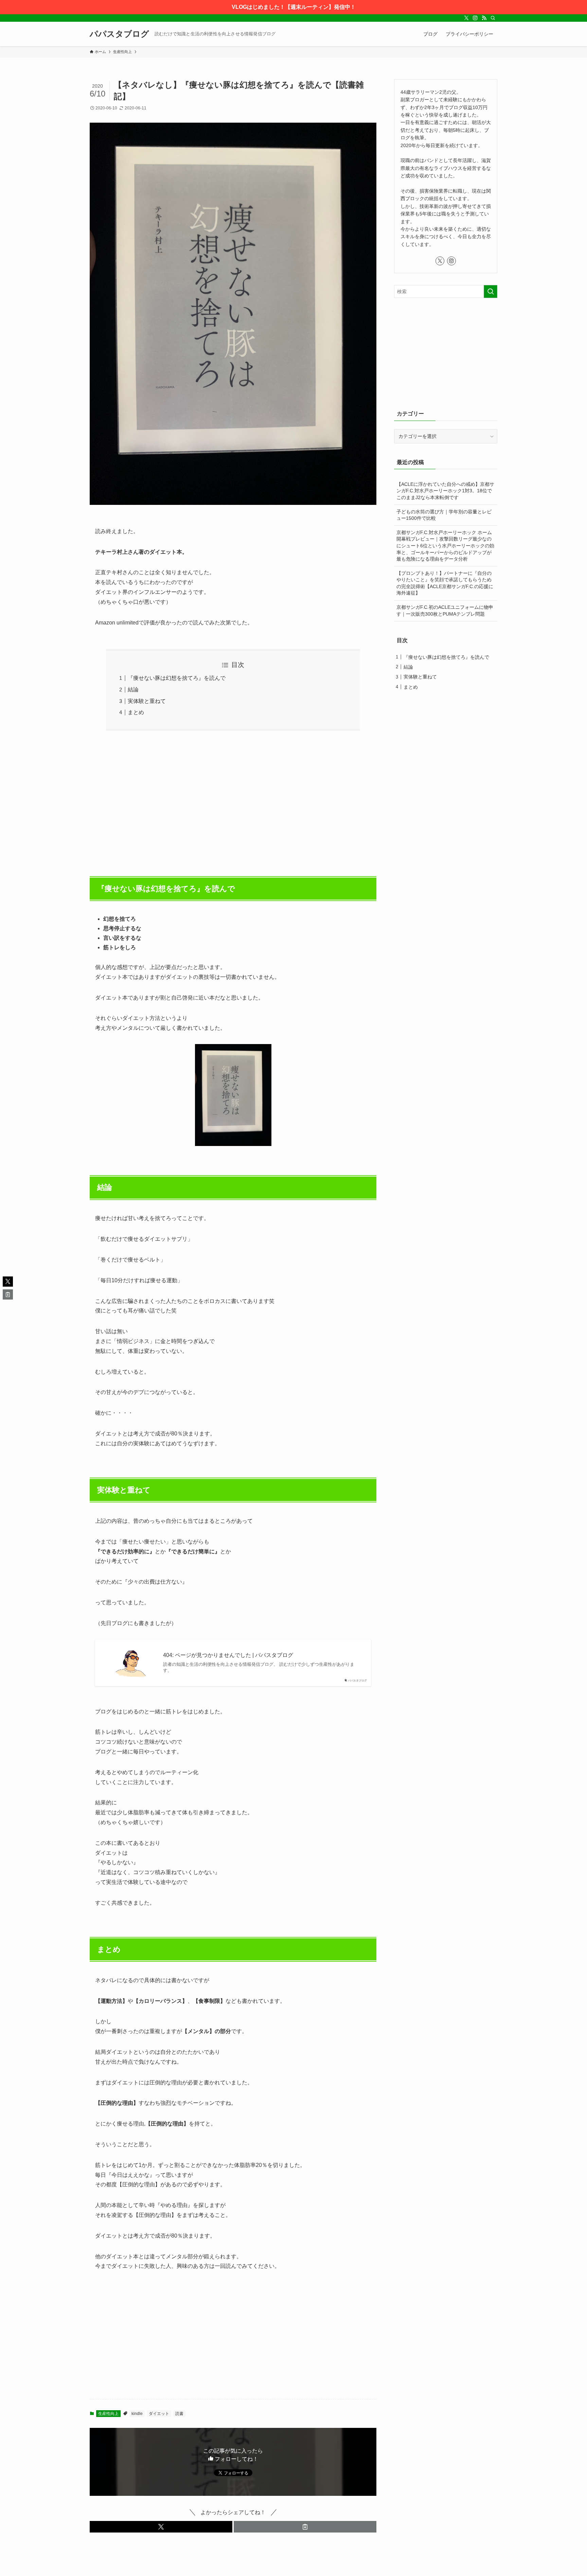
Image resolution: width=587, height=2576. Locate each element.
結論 (133, 690)
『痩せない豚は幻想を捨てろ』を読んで (177, 678)
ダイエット (159, 2414)
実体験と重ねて (147, 701)
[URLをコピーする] (305, 2527)
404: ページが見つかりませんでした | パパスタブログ (228, 1655)
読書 (179, 2414)
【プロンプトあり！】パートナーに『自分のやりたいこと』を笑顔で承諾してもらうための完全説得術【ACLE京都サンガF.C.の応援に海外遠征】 (445, 583)
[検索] (493, 18)
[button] (161, 2527)
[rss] (484, 18)
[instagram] (475, 18)
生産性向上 (108, 2414)
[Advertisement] (233, 800)
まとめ (136, 712)
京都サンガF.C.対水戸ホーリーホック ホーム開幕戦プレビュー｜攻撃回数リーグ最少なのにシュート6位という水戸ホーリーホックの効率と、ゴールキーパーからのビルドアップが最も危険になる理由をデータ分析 (445, 546)
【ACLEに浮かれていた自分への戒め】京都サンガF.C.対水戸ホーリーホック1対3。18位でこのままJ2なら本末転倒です (445, 491)
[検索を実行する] (491, 292)
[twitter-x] (466, 18)
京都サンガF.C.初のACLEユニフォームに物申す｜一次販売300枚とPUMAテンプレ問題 (445, 611)
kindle (137, 2414)
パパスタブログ (119, 34)
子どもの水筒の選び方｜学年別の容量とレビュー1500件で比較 (444, 515)
